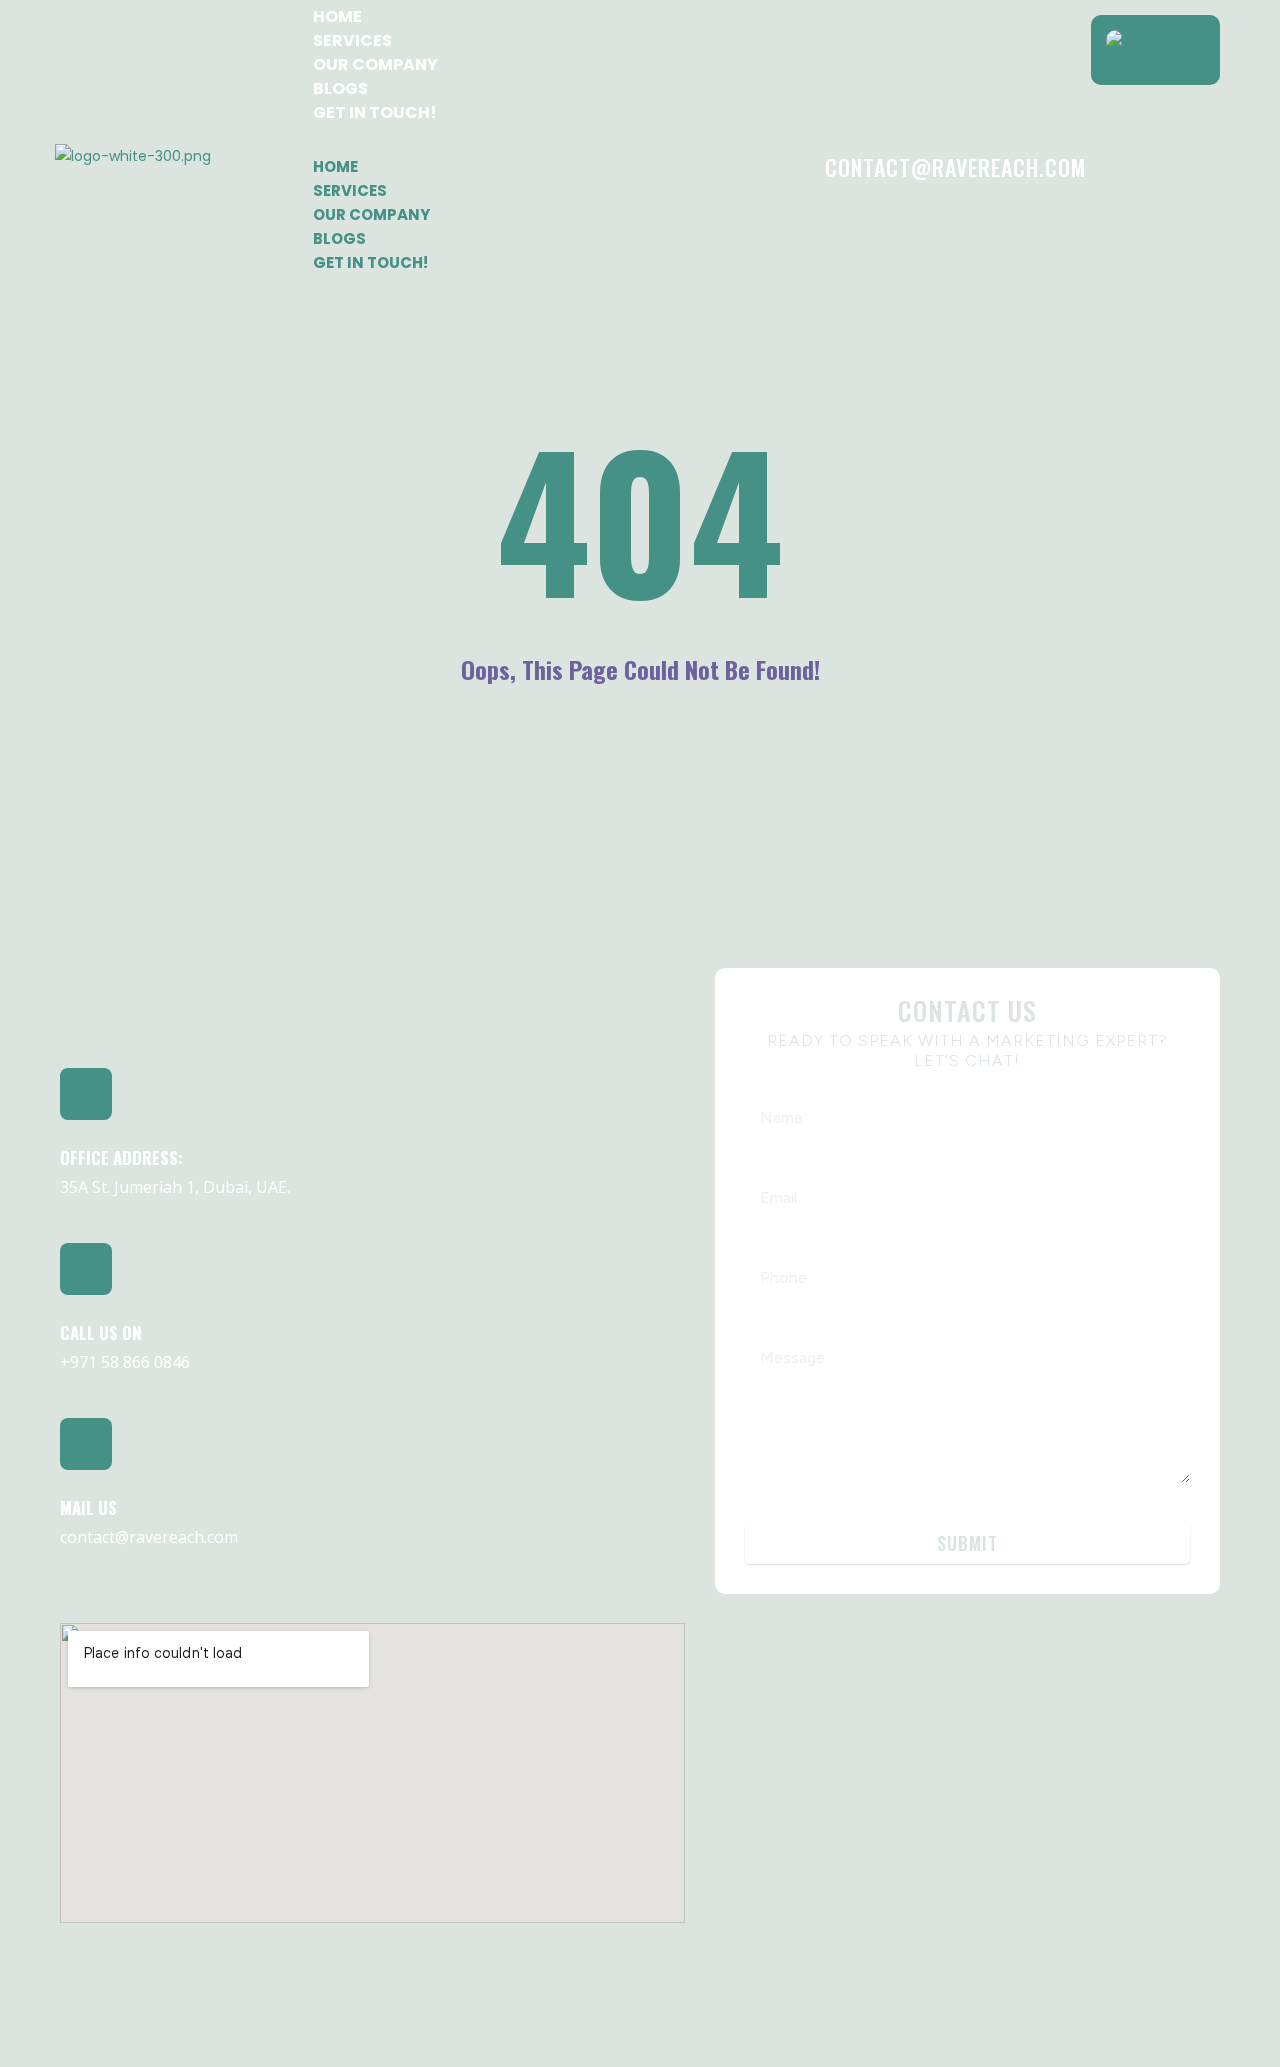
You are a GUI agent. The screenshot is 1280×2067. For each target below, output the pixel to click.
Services (352, 40)
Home (337, 16)
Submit (967, 1543)
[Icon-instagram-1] (1146, 2015)
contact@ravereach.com (955, 167)
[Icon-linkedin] (1018, 2015)
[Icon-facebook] (1082, 2015)
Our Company (375, 64)
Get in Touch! (375, 112)
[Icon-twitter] (1210, 2015)
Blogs (340, 88)
